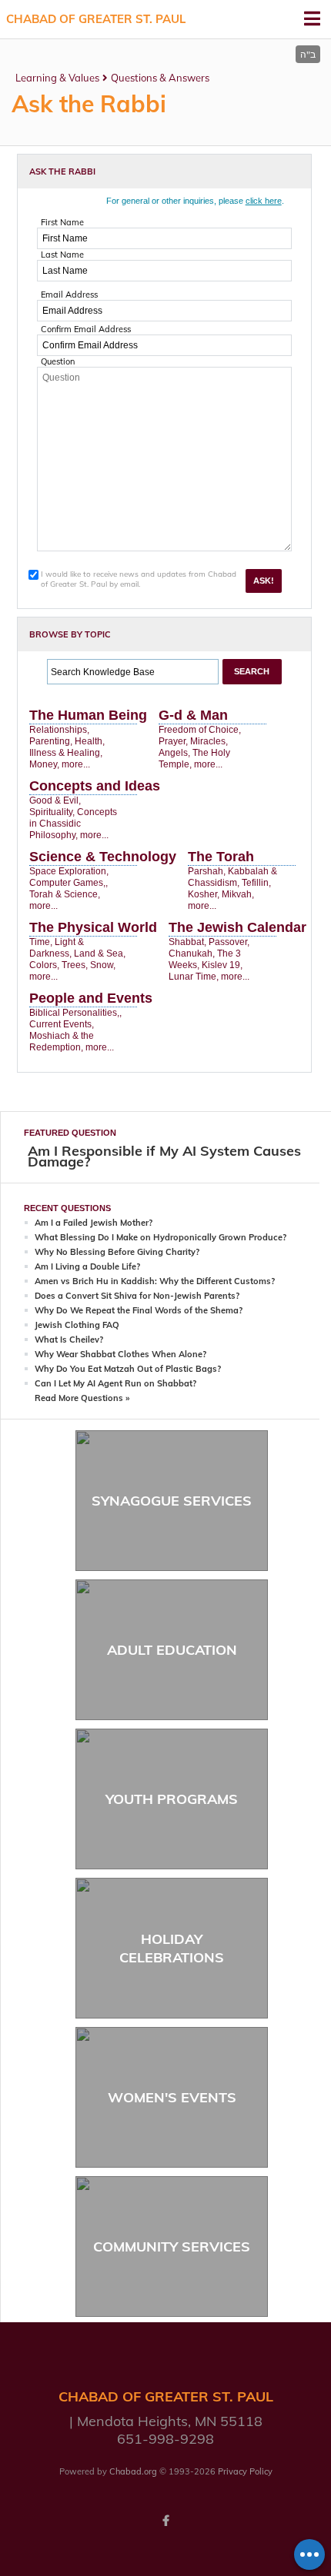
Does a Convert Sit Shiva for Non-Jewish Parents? (137, 1296)
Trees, (75, 965)
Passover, (229, 942)
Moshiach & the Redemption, (62, 1042)
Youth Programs (172, 1799)
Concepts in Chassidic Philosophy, (73, 824)
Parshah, (207, 871)
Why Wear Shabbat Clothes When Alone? (120, 1354)
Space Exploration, (69, 871)
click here (264, 201)
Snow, (103, 965)
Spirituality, (52, 812)
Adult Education (172, 1650)
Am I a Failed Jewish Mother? (94, 1223)
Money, (44, 764)
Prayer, (173, 741)
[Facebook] (165, 2521)
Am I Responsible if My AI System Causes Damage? (164, 1156)
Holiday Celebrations (172, 1948)
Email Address (69, 295)
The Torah (221, 857)
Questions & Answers (160, 78)
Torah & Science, (65, 894)
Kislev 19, (222, 965)
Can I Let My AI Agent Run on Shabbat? (115, 1383)
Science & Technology (103, 857)
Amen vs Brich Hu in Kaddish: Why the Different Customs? (155, 1281)
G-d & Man (193, 715)
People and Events (91, 998)
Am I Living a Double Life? (87, 1266)
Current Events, (62, 1024)
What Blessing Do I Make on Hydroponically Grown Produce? (160, 1237)
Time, (41, 942)
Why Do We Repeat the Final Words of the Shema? (139, 1310)
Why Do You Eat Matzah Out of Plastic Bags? (128, 1369)
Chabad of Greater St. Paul (96, 19)
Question (58, 361)
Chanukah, (192, 954)
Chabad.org (133, 2471)
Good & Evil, (55, 800)
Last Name (62, 255)
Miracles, (209, 741)
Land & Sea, (100, 954)
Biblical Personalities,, (75, 1013)
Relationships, (59, 730)
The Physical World (93, 927)
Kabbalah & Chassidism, (232, 877)
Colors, (44, 965)
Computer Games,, (69, 883)
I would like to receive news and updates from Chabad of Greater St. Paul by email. (139, 579)
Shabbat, (187, 942)
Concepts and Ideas (95, 786)
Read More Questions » (82, 1398)
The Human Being (88, 715)
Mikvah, (238, 894)
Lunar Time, (194, 977)
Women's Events (172, 2097)
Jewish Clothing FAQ (77, 1325)
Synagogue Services (172, 1501)
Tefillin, (256, 883)
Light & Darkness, (57, 948)
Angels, (174, 753)
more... (76, 764)
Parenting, (51, 741)
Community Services (172, 2247)
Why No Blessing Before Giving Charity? (117, 1252)
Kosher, (204, 894)
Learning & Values (57, 78)
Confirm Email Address (86, 329)
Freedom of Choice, (200, 730)
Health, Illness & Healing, (67, 747)
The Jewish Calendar (237, 927)
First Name (62, 222)
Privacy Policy (245, 2471)
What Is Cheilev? (69, 1340)
